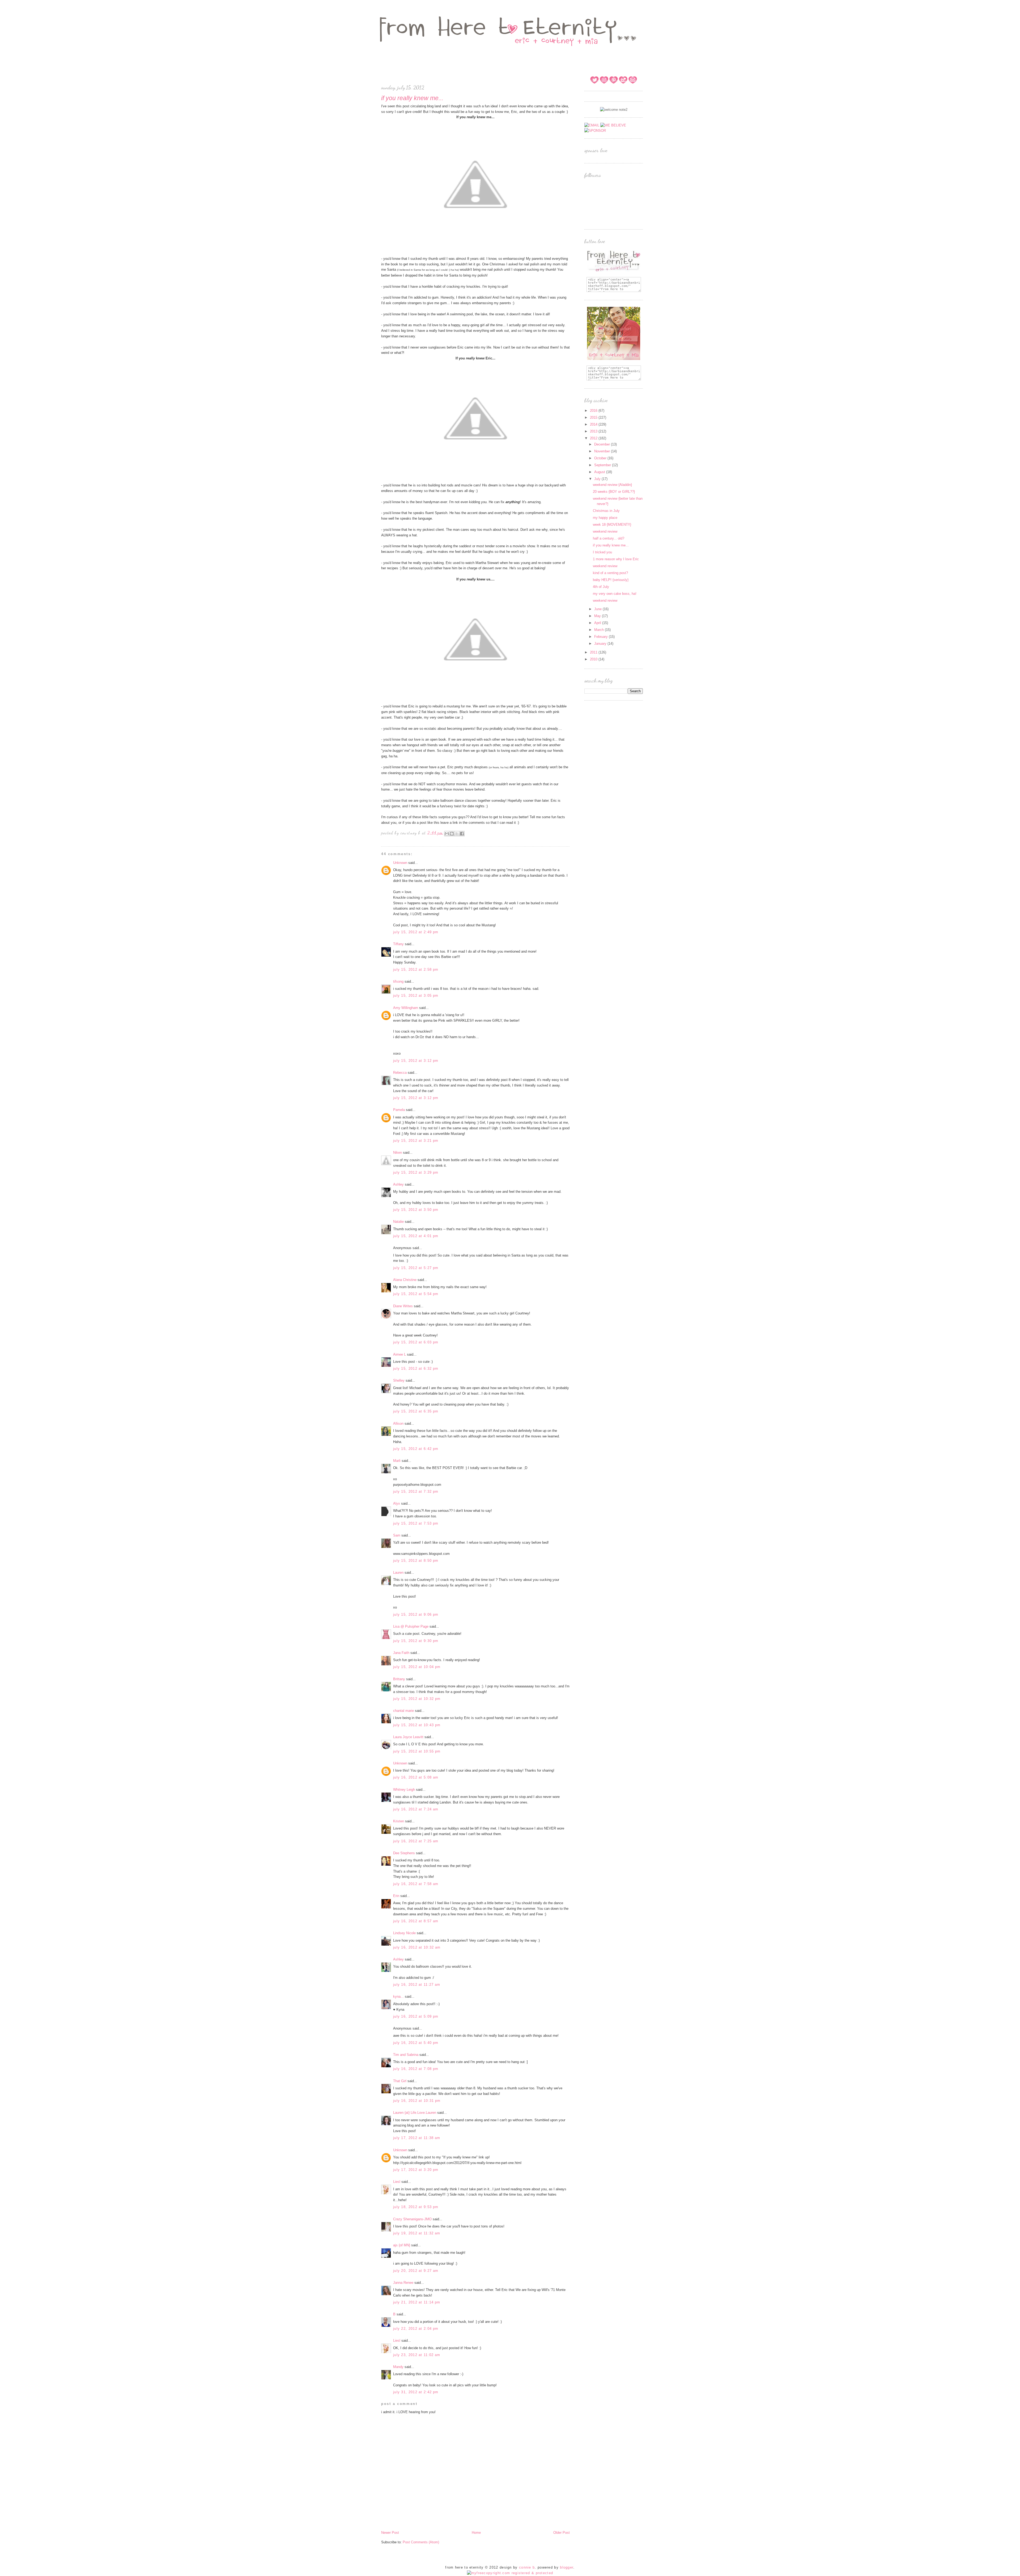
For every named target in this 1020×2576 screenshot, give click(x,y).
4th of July (601, 587)
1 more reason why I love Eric (616, 559)
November (603, 451)
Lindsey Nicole (404, 1933)
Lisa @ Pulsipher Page (411, 1626)
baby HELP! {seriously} (611, 580)
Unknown (400, 863)
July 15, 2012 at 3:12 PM (416, 1061)
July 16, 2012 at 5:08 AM (416, 1777)
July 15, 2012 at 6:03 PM (416, 1342)
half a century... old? (609, 538)
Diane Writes (403, 1306)
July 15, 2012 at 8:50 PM (416, 1561)
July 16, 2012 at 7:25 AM (416, 1841)
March (600, 630)
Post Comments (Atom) (421, 2542)
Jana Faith (401, 1653)
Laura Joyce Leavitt (408, 1737)
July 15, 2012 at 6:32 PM (416, 1368)
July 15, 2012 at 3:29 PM (416, 1172)
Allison (398, 1423)
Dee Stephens (404, 1853)
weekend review (605, 531)
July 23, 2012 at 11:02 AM (417, 2355)
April (598, 623)
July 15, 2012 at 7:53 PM (416, 1523)
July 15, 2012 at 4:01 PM (416, 1236)
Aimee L (399, 1354)
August (600, 472)
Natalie (398, 1222)
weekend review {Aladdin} (612, 485)
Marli (397, 1461)
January (601, 644)
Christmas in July (606, 511)
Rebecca (400, 1073)
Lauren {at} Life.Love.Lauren (415, 2113)
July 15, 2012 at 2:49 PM (416, 932)
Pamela (399, 1110)
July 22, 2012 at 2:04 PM (416, 2329)
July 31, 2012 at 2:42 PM (416, 2392)
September (603, 465)
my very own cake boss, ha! (615, 594)
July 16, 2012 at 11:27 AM (417, 1985)
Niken (398, 1153)
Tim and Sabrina (406, 2055)
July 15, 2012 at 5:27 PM (416, 1268)
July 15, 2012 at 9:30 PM (416, 1641)
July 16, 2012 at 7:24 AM (416, 1809)
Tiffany (398, 944)
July (598, 479)
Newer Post (390, 2533)
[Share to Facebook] (462, 834)
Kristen (399, 1821)
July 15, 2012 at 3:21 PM (416, 1141)
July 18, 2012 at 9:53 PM (416, 2207)
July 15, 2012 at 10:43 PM (417, 1725)
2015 (594, 417)
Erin (396, 1896)
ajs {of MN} (402, 2245)
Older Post (562, 2533)
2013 (594, 431)
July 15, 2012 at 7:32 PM (416, 1491)
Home (476, 2533)
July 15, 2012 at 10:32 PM (417, 1699)
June (598, 609)
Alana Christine (405, 1280)
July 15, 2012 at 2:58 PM (416, 969)
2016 (594, 411)
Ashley (398, 1184)
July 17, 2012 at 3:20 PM (416, 2170)
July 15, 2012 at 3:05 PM (416, 996)
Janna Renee (403, 2283)
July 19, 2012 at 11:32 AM (417, 2233)
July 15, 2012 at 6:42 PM (416, 1449)
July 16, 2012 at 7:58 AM (416, 1884)
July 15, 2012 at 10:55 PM (417, 1751)
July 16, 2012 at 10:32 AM (417, 1947)
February (602, 637)
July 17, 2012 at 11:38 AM (417, 2138)
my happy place (605, 518)
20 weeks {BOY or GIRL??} (614, 492)
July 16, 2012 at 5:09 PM (416, 2016)
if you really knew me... (611, 545)
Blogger (567, 2567)
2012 (594, 438)
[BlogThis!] (452, 834)
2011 (594, 652)
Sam (397, 1535)
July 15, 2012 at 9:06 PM (416, 1614)
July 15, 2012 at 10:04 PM (417, 1667)
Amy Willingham (406, 1008)
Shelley (399, 1380)
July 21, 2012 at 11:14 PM (417, 2302)
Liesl (397, 2182)
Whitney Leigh (404, 1790)
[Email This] (447, 834)
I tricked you (602, 552)
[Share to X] (457, 834)
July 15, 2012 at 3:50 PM (416, 1210)
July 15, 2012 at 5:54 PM (416, 1294)
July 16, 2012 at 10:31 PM (417, 2101)
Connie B (527, 2567)
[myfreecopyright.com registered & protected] (510, 2573)
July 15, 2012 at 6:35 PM (416, 1411)
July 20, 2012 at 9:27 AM (416, 2271)
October (601, 458)
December (603, 444)
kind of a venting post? (610, 573)
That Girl (400, 2081)
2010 (594, 659)
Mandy (398, 2367)
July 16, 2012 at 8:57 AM (416, 1921)
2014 (594, 424)
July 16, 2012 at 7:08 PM (416, 2069)
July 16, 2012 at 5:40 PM (416, 2043)
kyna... (398, 1996)
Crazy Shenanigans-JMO (412, 2219)
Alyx (397, 1503)
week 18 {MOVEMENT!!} (612, 525)
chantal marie (403, 1711)
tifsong (398, 981)
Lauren (398, 1573)
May (598, 616)
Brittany (399, 1679)
